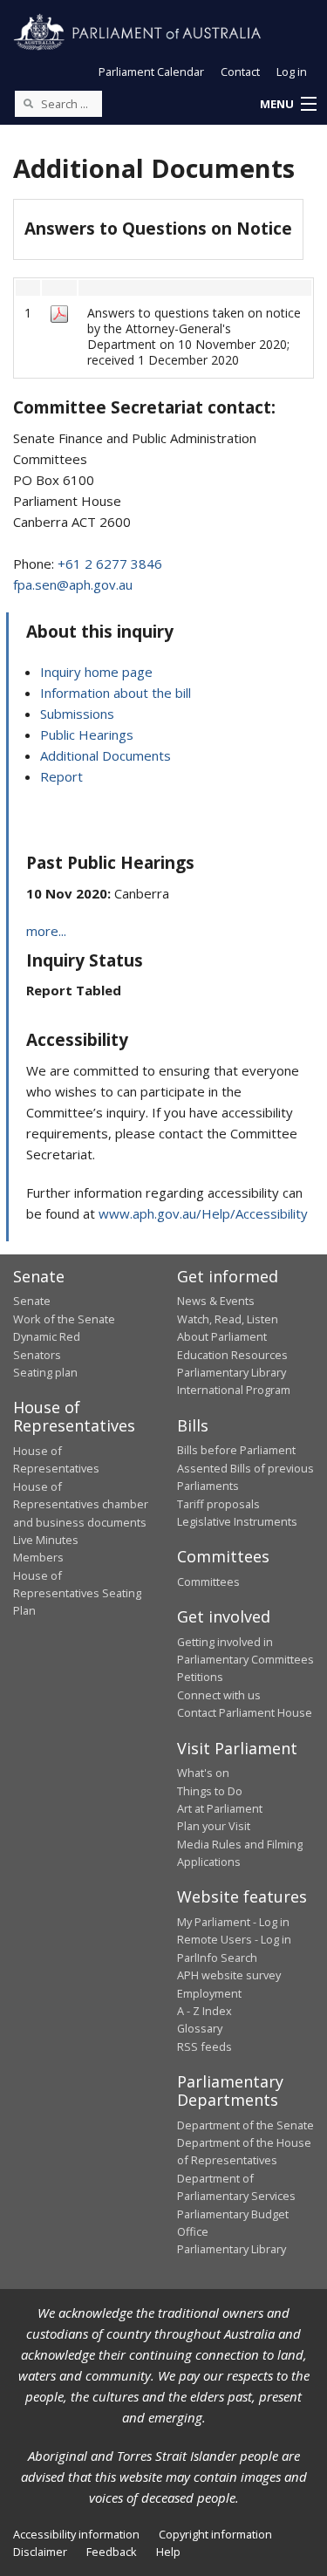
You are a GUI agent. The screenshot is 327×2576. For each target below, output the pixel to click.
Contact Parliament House (245, 1712)
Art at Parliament (220, 1808)
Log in (292, 72)
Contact (240, 72)
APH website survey (229, 1975)
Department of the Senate (245, 2125)
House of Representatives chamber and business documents (81, 1504)
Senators (37, 1355)
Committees (208, 1582)
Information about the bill (116, 693)
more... (46, 931)
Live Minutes (46, 1540)
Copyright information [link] (215, 2534)
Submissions (77, 714)
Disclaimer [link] (40, 2552)
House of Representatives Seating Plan (77, 1593)
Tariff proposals (218, 1504)
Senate (32, 1301)
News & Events (216, 1301)
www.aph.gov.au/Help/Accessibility (203, 1213)
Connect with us (219, 1695)
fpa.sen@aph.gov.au (73, 584)
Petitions (200, 1677)
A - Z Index (204, 2011)
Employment (209, 1993)
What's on (203, 1773)
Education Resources (232, 1355)
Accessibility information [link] (76, 2534)
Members (38, 1557)
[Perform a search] (28, 103)
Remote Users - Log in (234, 1939)
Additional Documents (106, 755)
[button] (288, 105)
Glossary (200, 2028)
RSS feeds (204, 2046)
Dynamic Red (47, 1336)
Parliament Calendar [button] (151, 72)
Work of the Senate (64, 1319)
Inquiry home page (96, 672)
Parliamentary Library (232, 1372)
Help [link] (168, 2552)
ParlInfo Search (217, 1958)
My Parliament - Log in (233, 1922)
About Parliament (222, 1336)
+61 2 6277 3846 (110, 564)
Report (61, 776)
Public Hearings (87, 735)
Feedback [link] (112, 2552)
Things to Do (210, 1791)
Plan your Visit (214, 1826)
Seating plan (45, 1372)
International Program (234, 1390)
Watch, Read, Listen (228, 1319)
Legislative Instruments (237, 1521)
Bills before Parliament (236, 1450)
